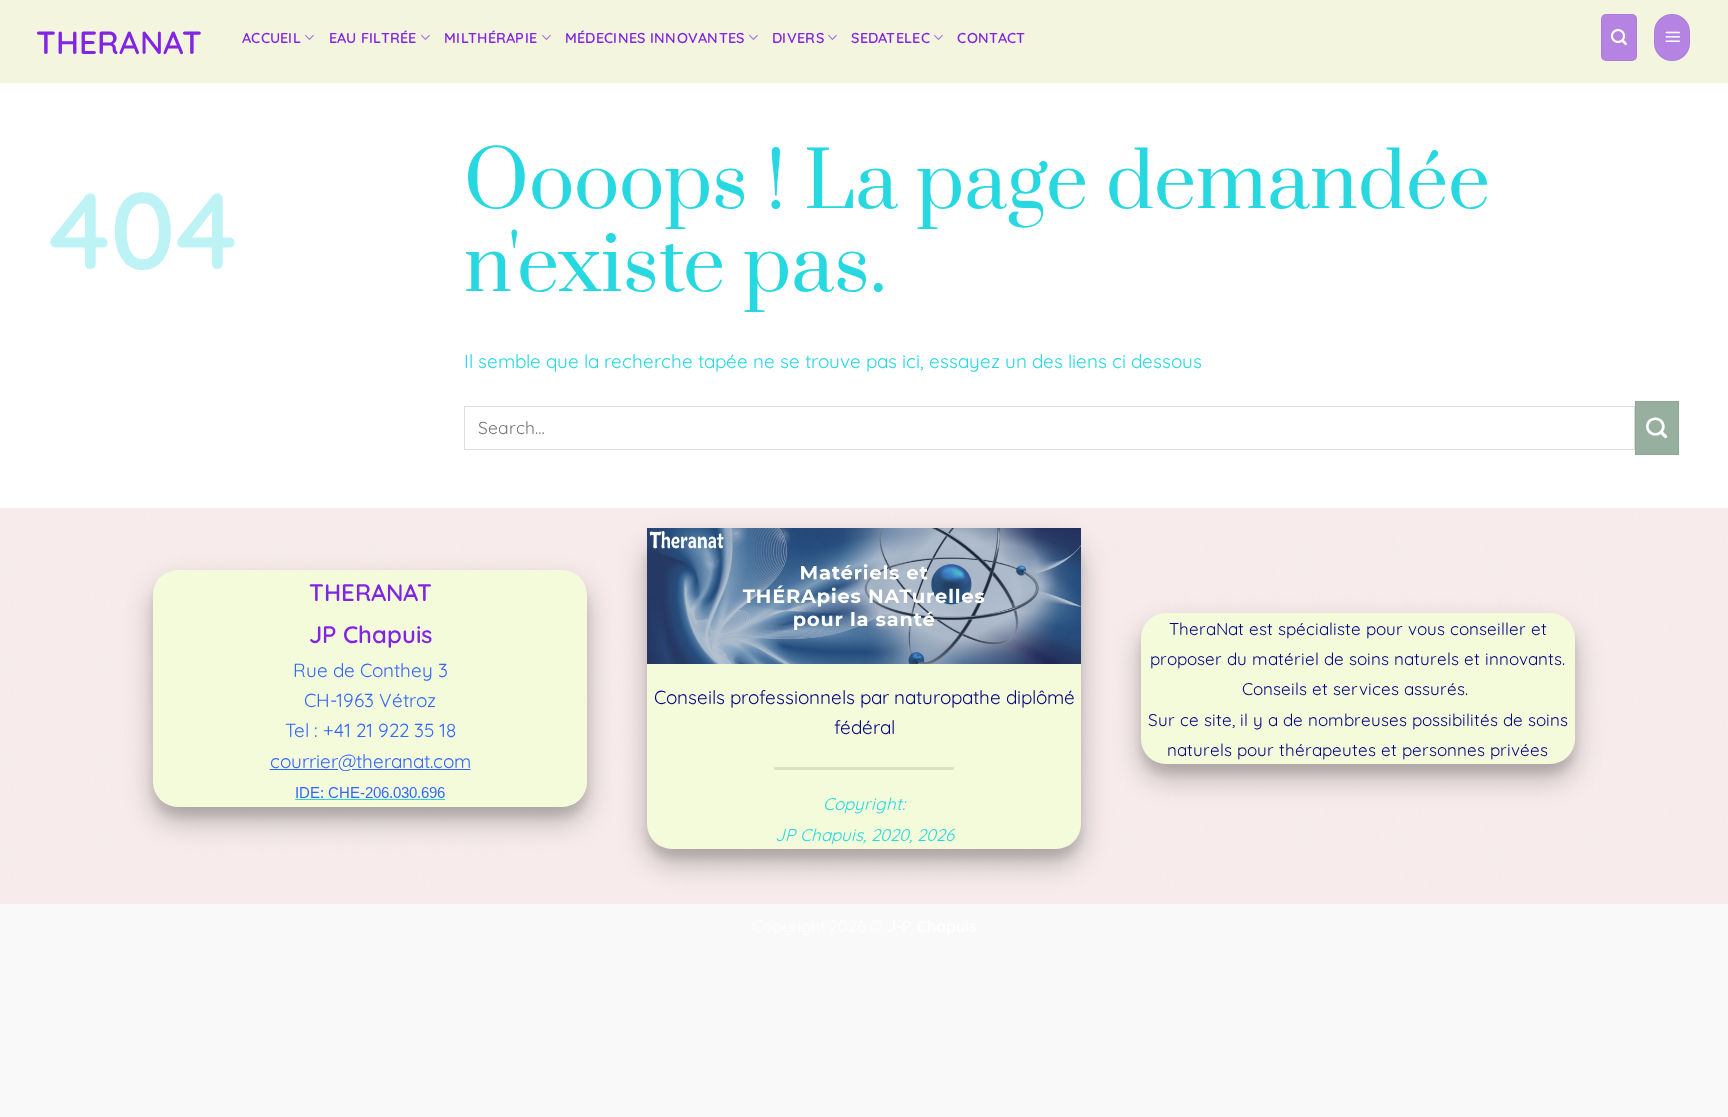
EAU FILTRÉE (373, 38)
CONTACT (991, 38)
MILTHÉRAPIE (490, 38)
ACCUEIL (271, 38)
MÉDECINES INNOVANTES (655, 38)
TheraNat (119, 42)
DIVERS (798, 38)
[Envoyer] (1657, 428)
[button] (1619, 37)
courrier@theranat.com (370, 761)
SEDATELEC (890, 38)
